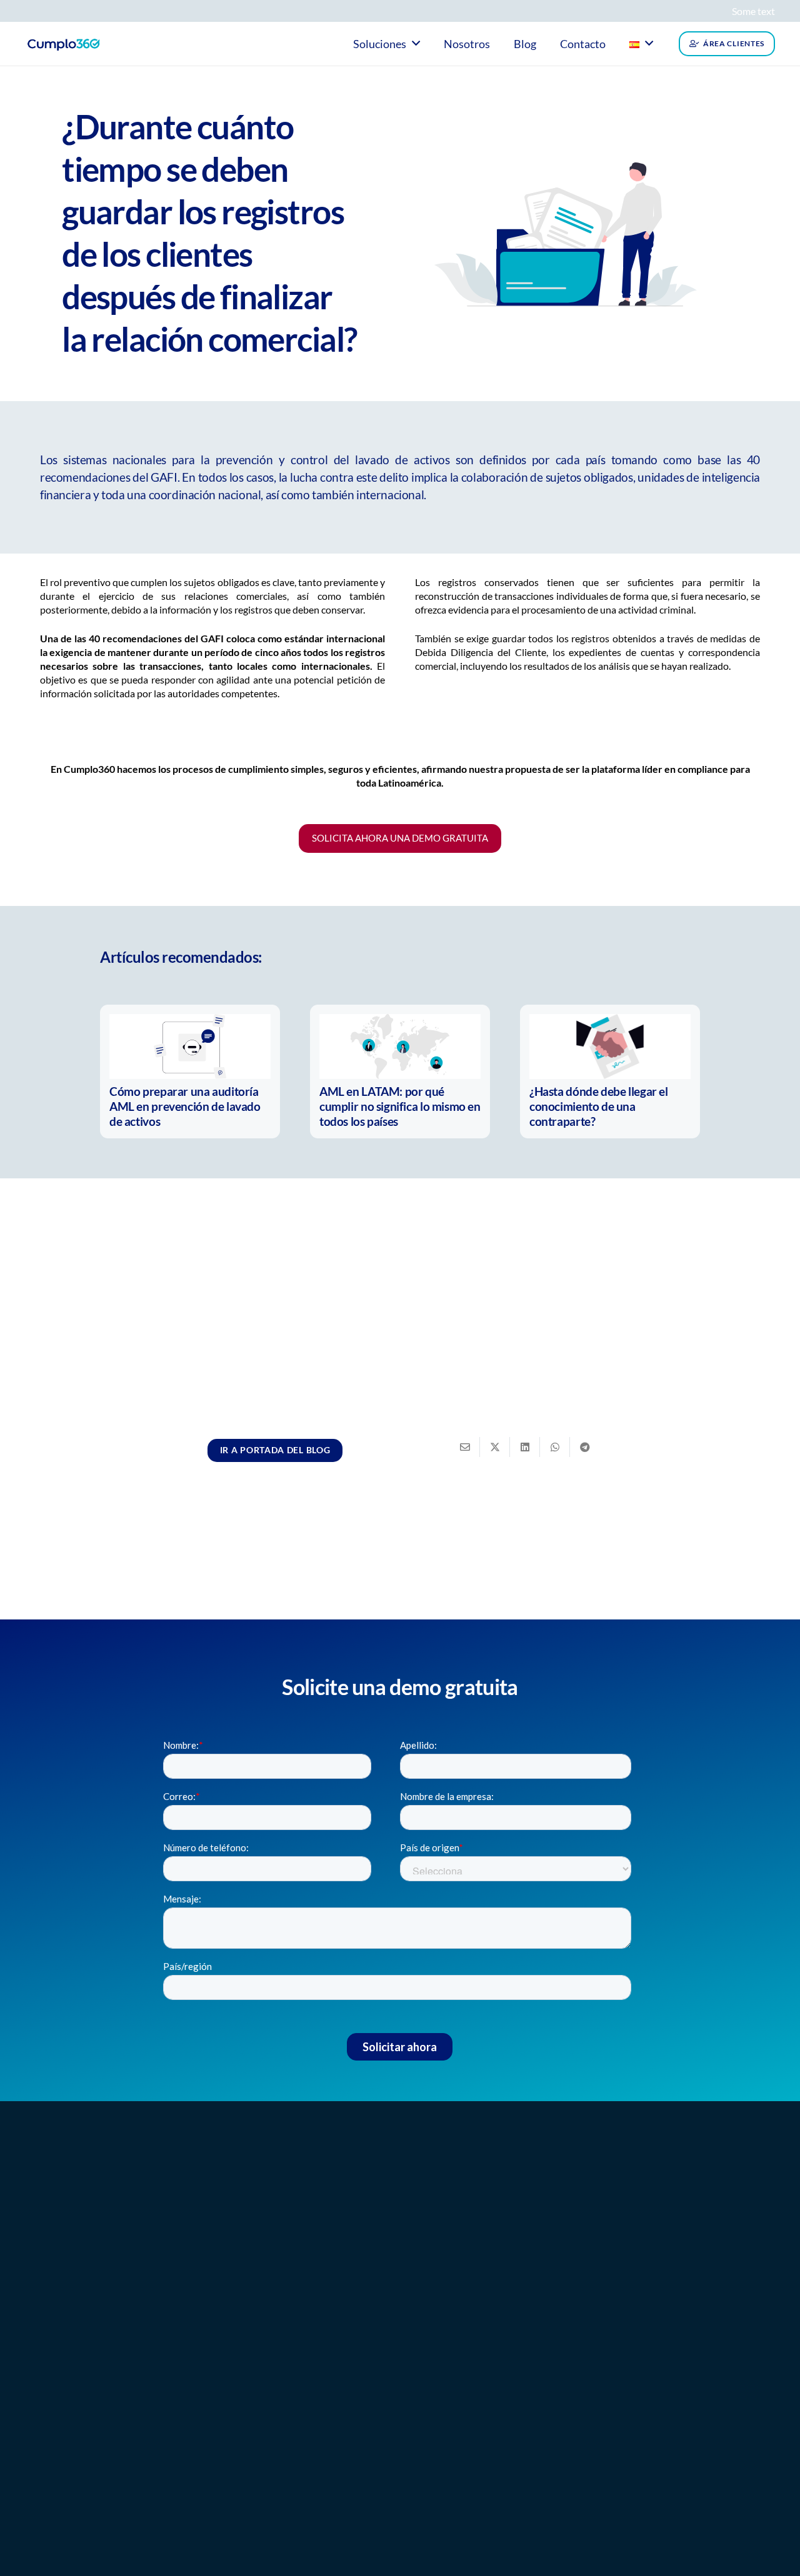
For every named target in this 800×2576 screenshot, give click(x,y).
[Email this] (465, 1447)
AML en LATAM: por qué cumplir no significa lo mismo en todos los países (400, 1106)
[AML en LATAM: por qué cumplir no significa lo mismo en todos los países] (400, 1047)
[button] (416, 43)
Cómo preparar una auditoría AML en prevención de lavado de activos (185, 1106)
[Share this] (495, 1447)
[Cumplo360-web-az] (63, 44)
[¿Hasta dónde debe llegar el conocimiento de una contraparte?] (610, 1047)
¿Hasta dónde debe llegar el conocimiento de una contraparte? (599, 1106)
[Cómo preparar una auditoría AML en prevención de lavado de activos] (190, 1047)
